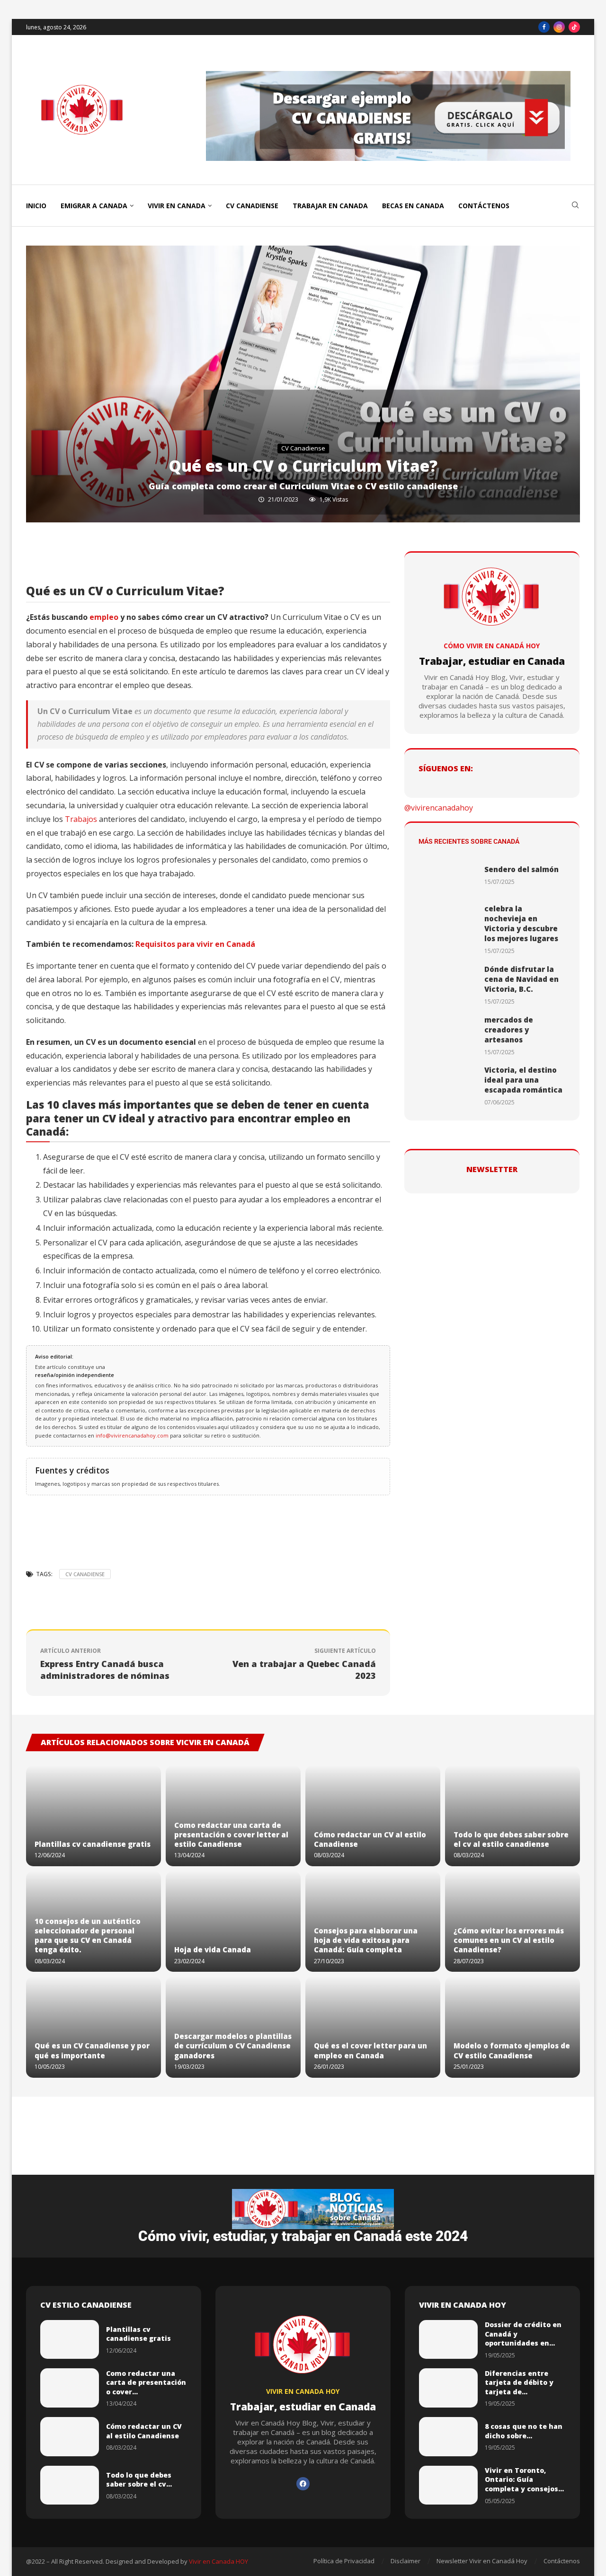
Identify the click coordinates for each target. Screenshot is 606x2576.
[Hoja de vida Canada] (233, 1921)
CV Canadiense (252, 206)
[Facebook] (544, 27)
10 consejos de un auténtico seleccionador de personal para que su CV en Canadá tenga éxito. (88, 1936)
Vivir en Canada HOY (218, 2561)
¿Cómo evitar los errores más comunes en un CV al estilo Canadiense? (509, 1940)
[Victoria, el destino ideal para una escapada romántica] (448, 1086)
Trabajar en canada (330, 206)
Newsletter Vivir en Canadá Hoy (482, 2561)
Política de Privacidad (344, 2561)
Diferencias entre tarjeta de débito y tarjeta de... (519, 2382)
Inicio (36, 206)
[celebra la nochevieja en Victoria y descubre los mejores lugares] (448, 930)
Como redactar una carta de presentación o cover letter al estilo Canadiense (231, 1835)
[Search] (575, 206)
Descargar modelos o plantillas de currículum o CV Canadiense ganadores (233, 2046)
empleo (104, 617)
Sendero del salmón (521, 869)
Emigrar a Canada (94, 206)
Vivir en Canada (177, 206)
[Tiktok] (574, 27)
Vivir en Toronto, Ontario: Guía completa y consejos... (524, 2479)
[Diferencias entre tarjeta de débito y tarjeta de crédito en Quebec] (448, 2388)
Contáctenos (484, 206)
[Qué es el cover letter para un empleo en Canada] (373, 2027)
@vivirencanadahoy (439, 808)
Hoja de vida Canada (213, 1950)
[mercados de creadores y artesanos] (448, 1036)
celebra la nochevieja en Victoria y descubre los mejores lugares (521, 923)
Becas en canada (413, 206)
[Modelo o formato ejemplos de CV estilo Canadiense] (512, 2027)
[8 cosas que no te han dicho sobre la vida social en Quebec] (448, 2437)
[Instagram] (559, 27)
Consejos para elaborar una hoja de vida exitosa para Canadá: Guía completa (366, 1940)
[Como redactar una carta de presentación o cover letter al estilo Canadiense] (70, 2388)
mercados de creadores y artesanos (509, 1030)
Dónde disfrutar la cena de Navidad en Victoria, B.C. (521, 979)
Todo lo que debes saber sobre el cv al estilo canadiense (511, 1839)
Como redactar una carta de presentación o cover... (146, 2382)
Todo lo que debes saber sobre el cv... (139, 2480)
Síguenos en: (446, 768)
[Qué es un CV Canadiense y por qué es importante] (94, 2027)
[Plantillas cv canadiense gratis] (94, 1816)
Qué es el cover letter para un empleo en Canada (370, 2050)
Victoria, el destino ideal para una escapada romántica (523, 1080)
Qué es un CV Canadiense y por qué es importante (92, 2050)
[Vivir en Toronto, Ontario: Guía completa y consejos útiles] (448, 2485)
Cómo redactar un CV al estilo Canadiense (144, 2431)
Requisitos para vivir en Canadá (195, 944)
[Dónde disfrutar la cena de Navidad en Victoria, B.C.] (448, 985)
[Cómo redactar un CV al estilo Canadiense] (373, 1816)
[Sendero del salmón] (448, 875)
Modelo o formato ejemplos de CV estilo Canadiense (512, 2050)
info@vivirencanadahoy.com (133, 1435)
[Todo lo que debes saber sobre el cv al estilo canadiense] (512, 1816)
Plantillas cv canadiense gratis (93, 1844)
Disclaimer (405, 2561)
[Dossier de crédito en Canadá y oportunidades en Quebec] (448, 2340)
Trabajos (81, 819)
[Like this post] (112, 561)
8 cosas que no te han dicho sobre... (524, 2431)
